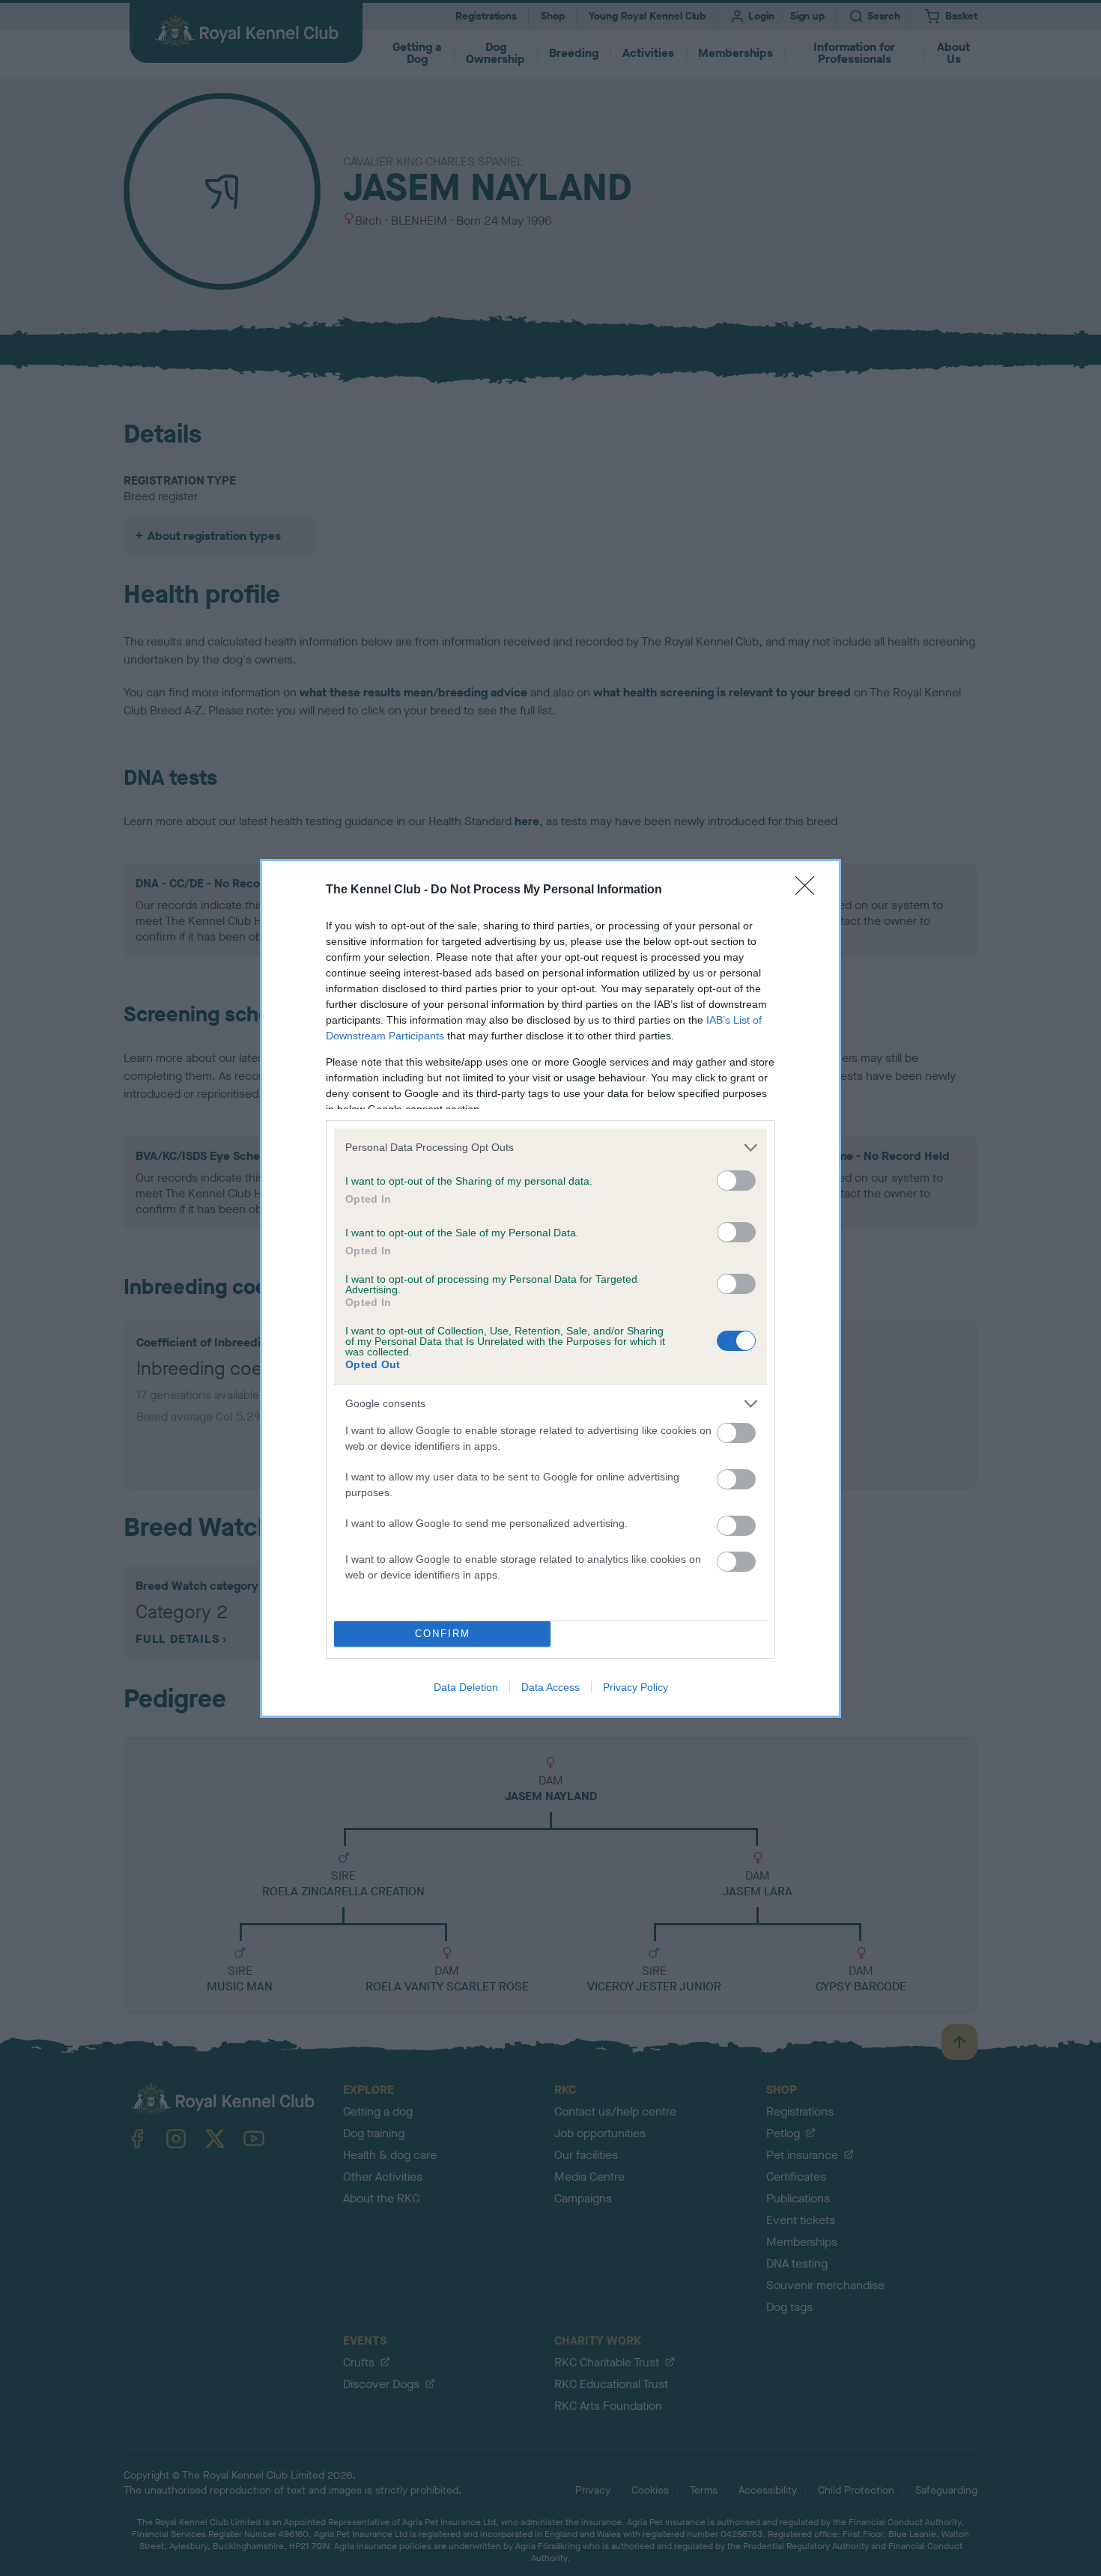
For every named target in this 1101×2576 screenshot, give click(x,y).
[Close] (810, 890)
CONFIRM (443, 1634)
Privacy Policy (636, 1687)
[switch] (736, 1181)
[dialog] (550, 1288)
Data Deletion (466, 1687)
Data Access (550, 1687)
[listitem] (550, 1148)
